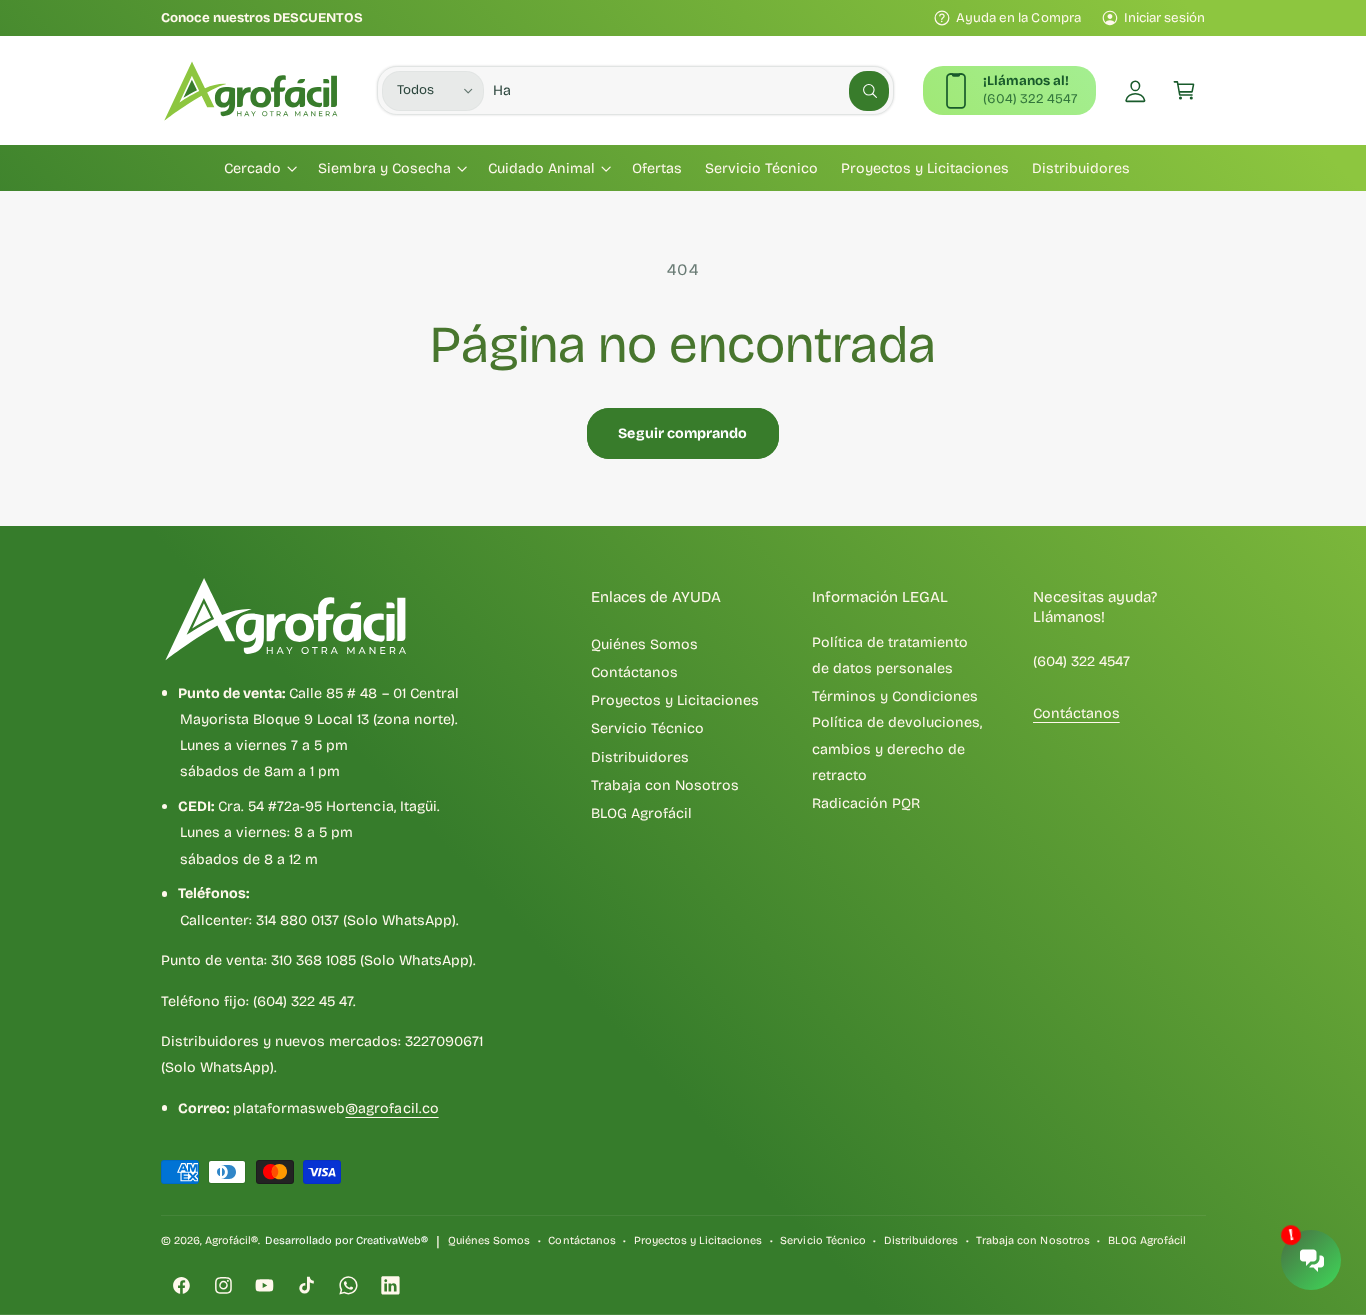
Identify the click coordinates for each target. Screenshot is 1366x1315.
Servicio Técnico (647, 728)
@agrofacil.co (391, 1108)
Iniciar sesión (1164, 18)
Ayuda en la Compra (1018, 18)
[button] (1184, 90)
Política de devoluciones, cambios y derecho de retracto (897, 749)
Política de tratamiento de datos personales (890, 655)
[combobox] (690, 90)
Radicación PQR (866, 803)
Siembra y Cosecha (384, 168)
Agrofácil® (231, 1240)
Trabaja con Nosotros (665, 785)
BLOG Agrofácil (641, 813)
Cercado (252, 168)
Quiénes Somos (644, 644)
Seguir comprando (682, 433)
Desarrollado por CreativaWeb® (346, 1240)
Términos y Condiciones (895, 696)
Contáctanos (634, 672)
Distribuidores (640, 757)
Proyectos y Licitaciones (675, 700)
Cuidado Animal (541, 168)
